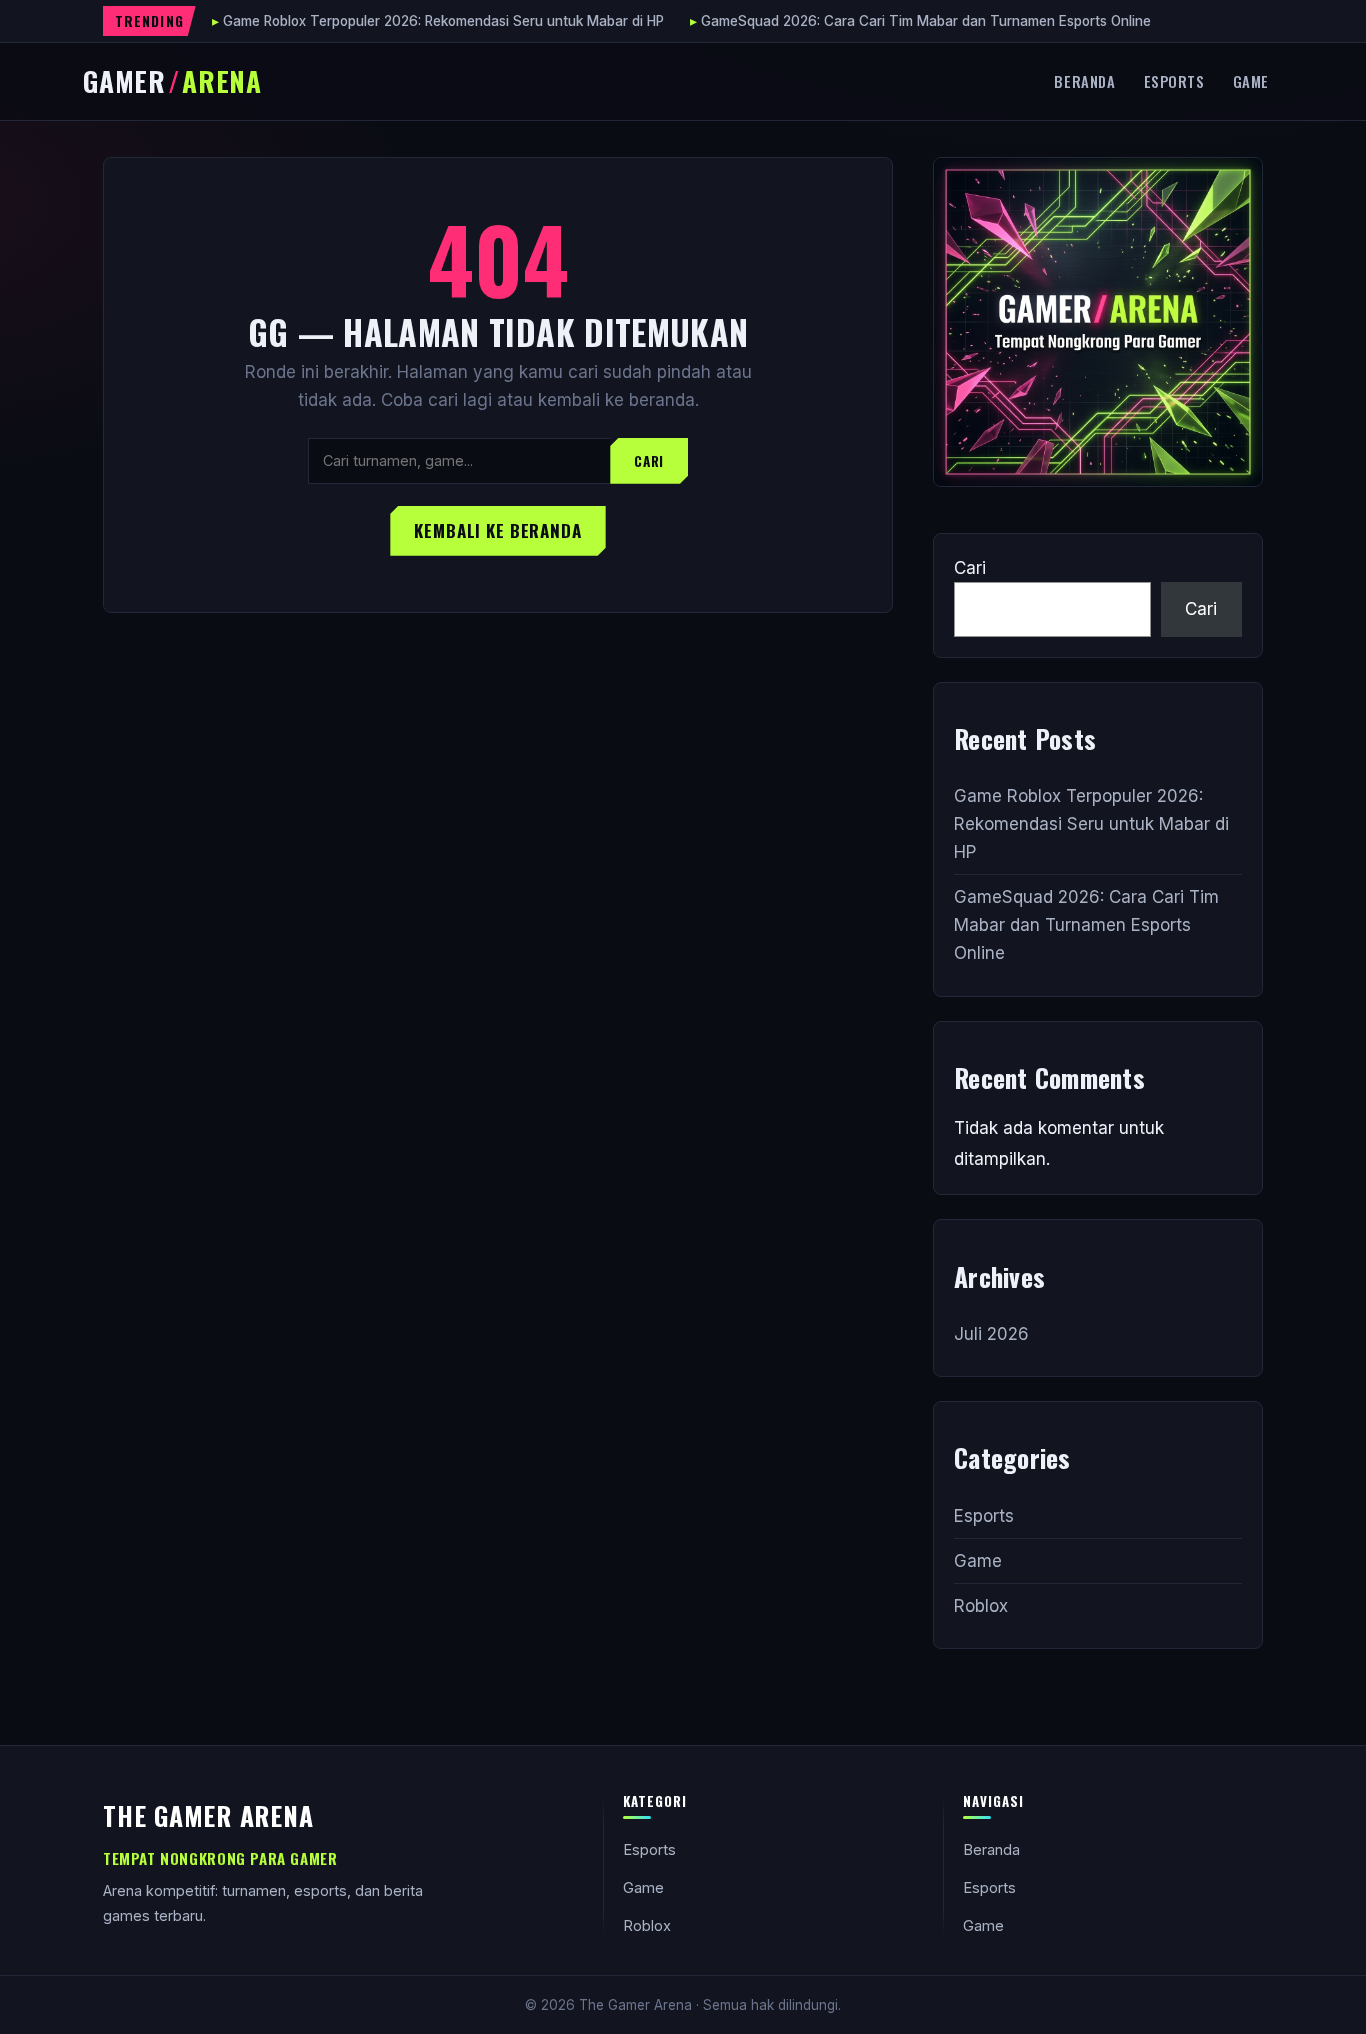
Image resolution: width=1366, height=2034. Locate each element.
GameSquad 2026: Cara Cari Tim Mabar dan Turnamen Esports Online (926, 21)
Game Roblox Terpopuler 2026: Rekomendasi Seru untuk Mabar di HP (443, 21)
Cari (649, 461)
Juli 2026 (991, 1334)
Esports (1174, 81)
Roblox (981, 1606)
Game (1251, 81)
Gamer (172, 81)
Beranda (1084, 81)
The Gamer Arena (208, 1815)
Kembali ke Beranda (497, 530)
